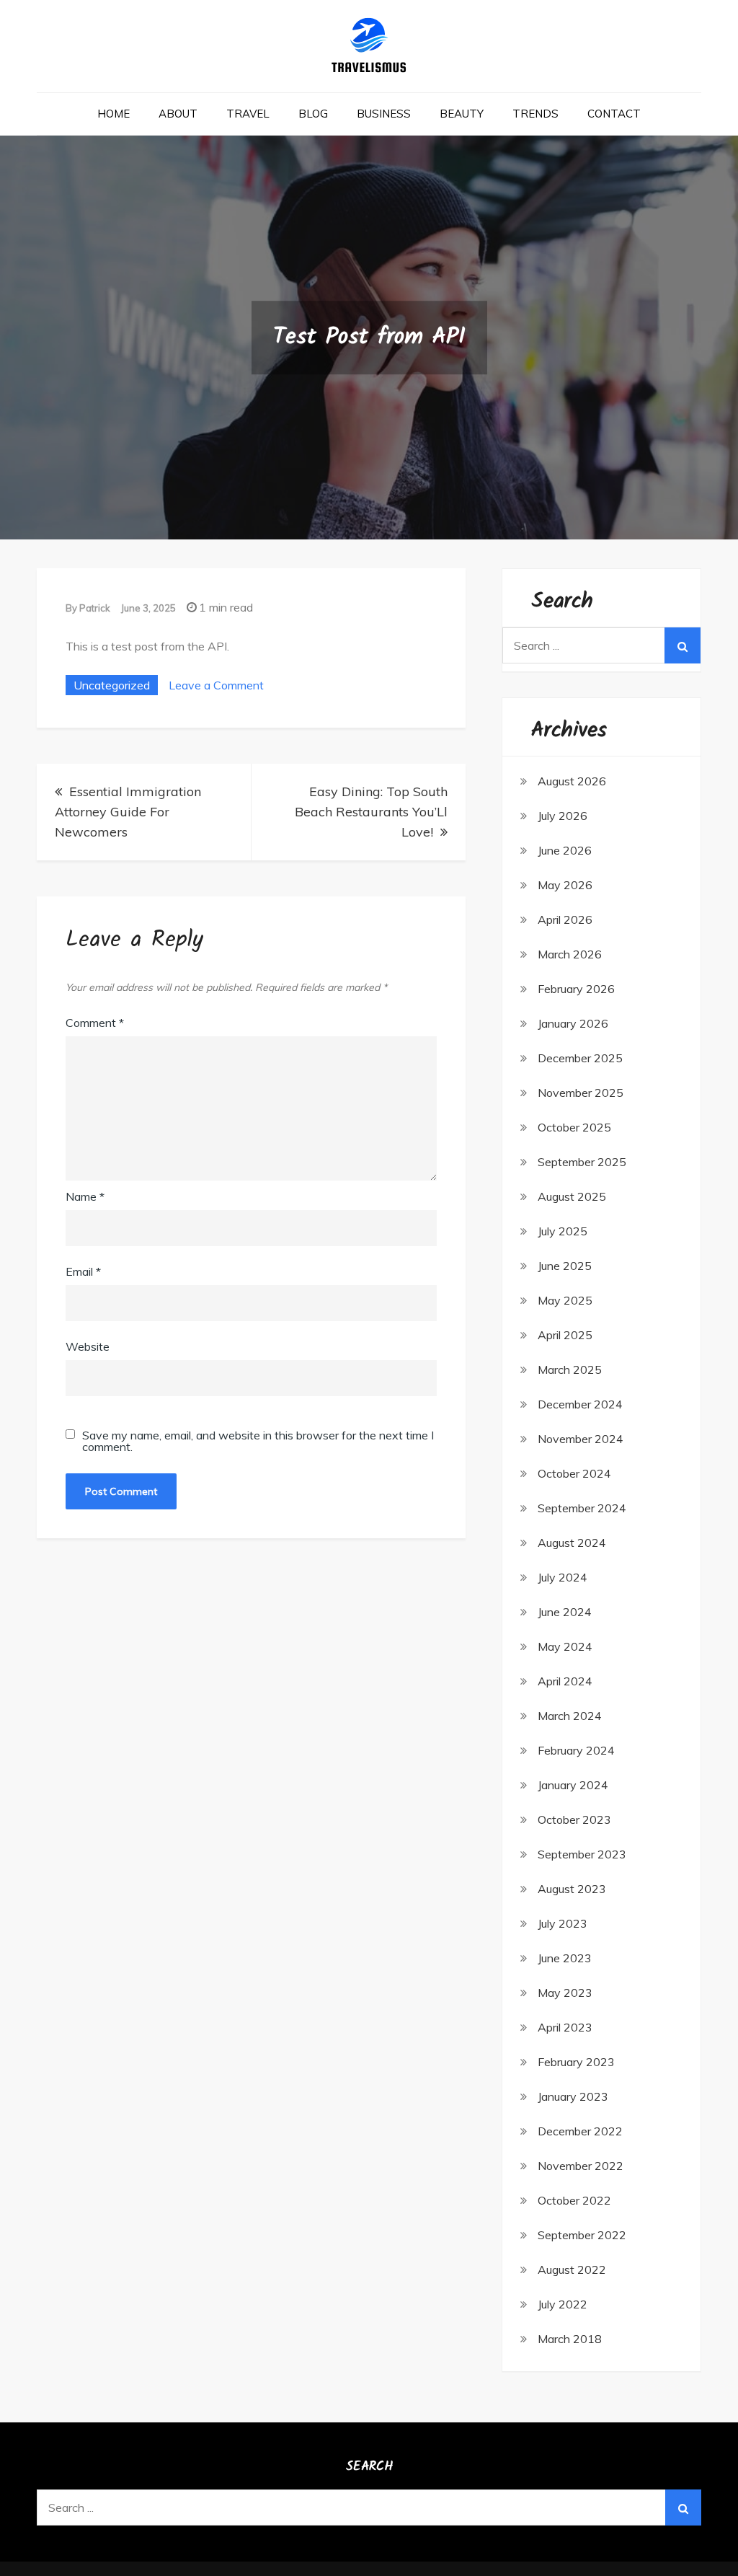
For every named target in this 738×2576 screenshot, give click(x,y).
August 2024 (572, 1543)
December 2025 (580, 1058)
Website (88, 1346)
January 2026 (573, 1023)
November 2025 (581, 1093)
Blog (313, 114)
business (384, 114)
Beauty (462, 114)
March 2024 (570, 1716)
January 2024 (573, 1785)
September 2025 (582, 1162)
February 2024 (576, 1750)
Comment (95, 1023)
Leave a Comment (216, 685)
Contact (614, 114)
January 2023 (573, 2096)
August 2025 (572, 1196)
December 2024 (580, 1404)
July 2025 (563, 1231)
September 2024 (582, 1508)
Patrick (95, 608)
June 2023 (565, 1958)
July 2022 (563, 2304)
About (178, 114)
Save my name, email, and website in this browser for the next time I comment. (258, 1441)
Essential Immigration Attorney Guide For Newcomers (128, 812)
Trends (535, 114)
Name (85, 1196)
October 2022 (574, 2200)
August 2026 (572, 781)
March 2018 (570, 2339)
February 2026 (576, 989)
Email (83, 1271)
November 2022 (581, 2166)
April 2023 (565, 2027)
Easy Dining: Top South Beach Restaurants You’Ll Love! (371, 812)
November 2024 (581, 1439)
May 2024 (565, 1646)
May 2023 (565, 1993)
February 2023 (576, 2062)
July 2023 (563, 1923)
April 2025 (565, 1335)
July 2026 (563, 816)
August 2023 (572, 1889)
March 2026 (570, 954)
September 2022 (582, 2235)
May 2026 (565, 885)
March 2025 (570, 1369)
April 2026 (565, 919)
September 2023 (582, 1854)
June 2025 (565, 1266)
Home (114, 114)
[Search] (683, 645)
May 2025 (565, 1300)
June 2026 (565, 850)
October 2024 (574, 1473)
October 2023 (574, 1819)
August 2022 (572, 2270)
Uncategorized (112, 685)
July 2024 (563, 1577)
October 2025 (574, 1127)
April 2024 (565, 1681)
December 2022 (580, 2131)
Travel (248, 114)
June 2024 (565, 1612)
